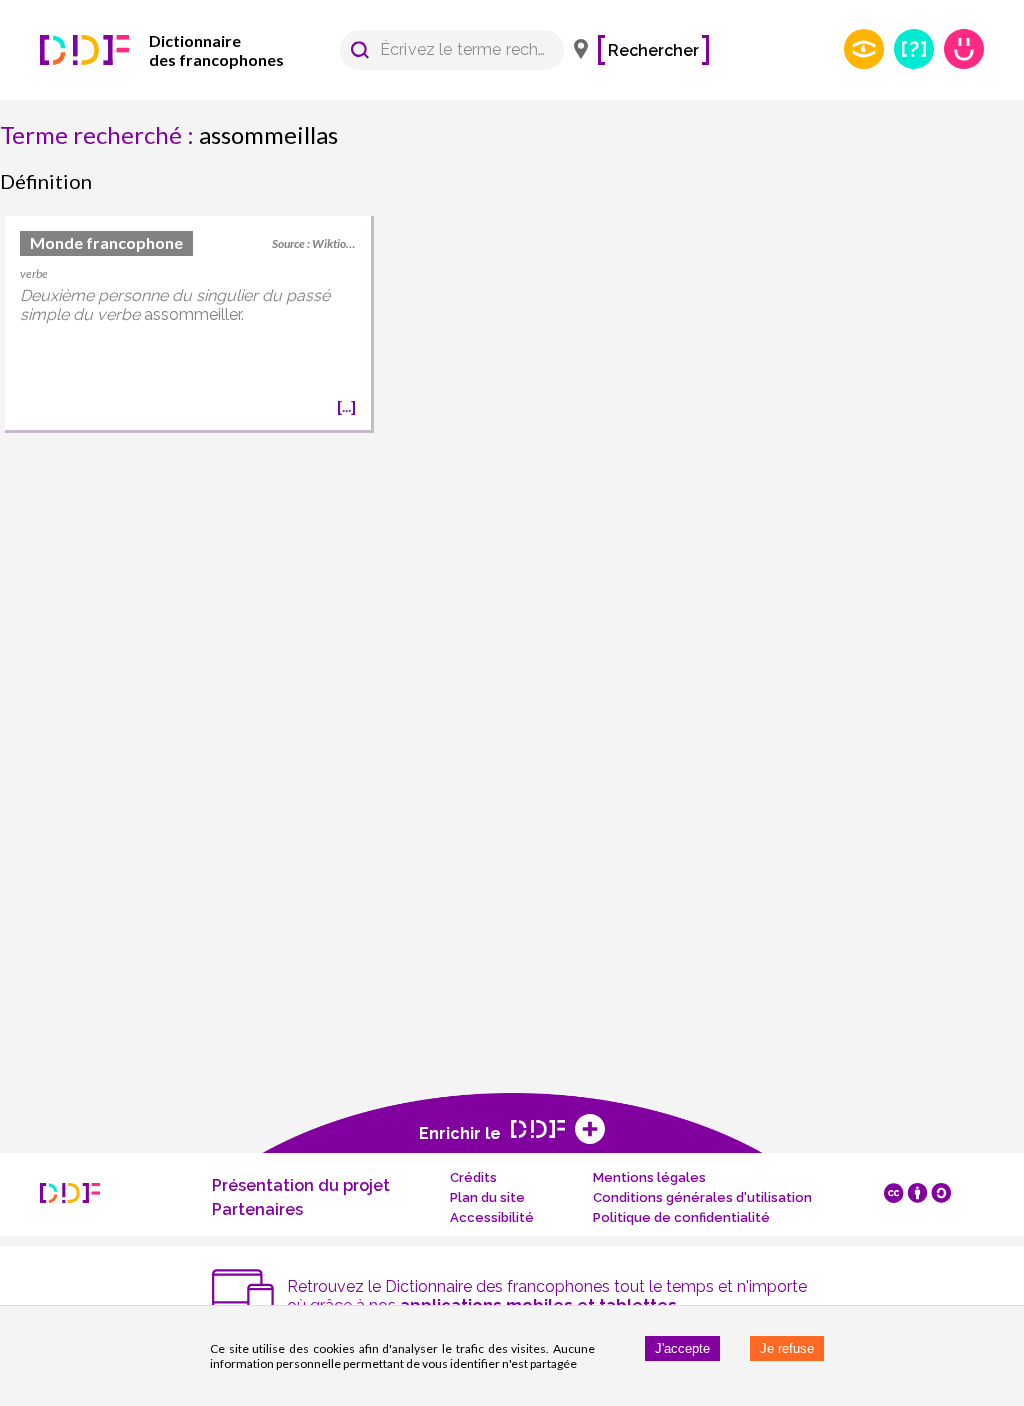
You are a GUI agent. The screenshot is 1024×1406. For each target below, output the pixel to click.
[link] (190, 50)
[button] (360, 50)
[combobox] (443, 50)
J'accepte (682, 1348)
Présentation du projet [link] (301, 1185)
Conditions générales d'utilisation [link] (702, 1197)
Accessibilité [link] (492, 1217)
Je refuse (787, 1348)
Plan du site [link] (487, 1197)
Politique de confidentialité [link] (681, 1217)
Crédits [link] (473, 1177)
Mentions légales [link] (649, 1177)
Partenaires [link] (257, 1209)
